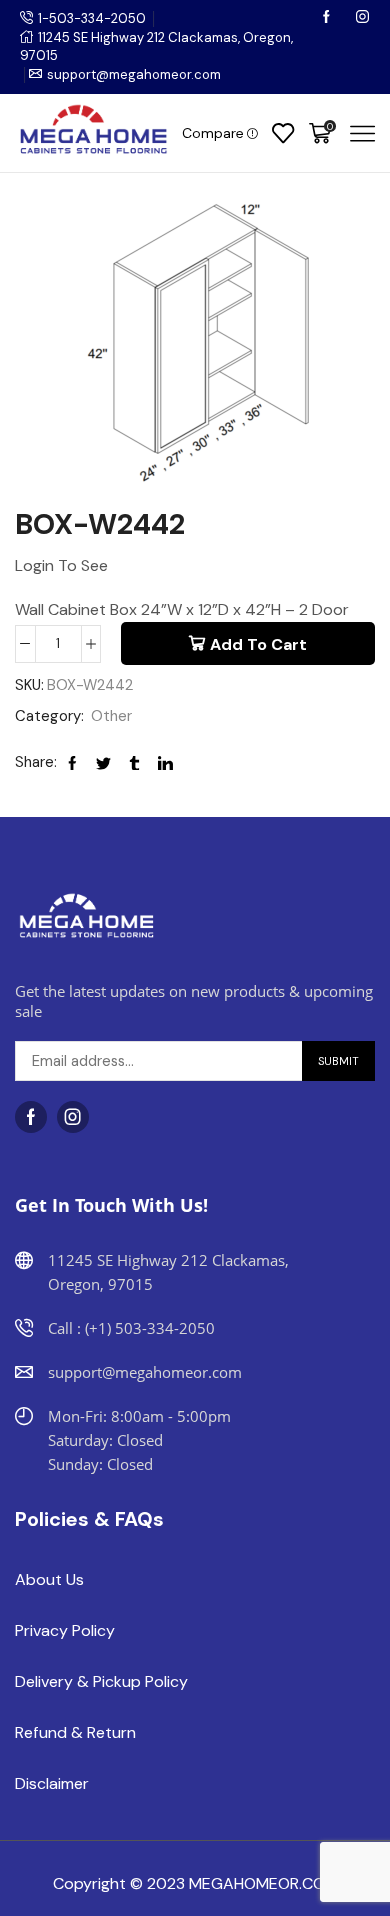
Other (111, 716)
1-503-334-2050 (92, 18)
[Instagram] (362, 18)
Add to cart (258, 644)
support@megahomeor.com (134, 74)
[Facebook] (328, 18)
